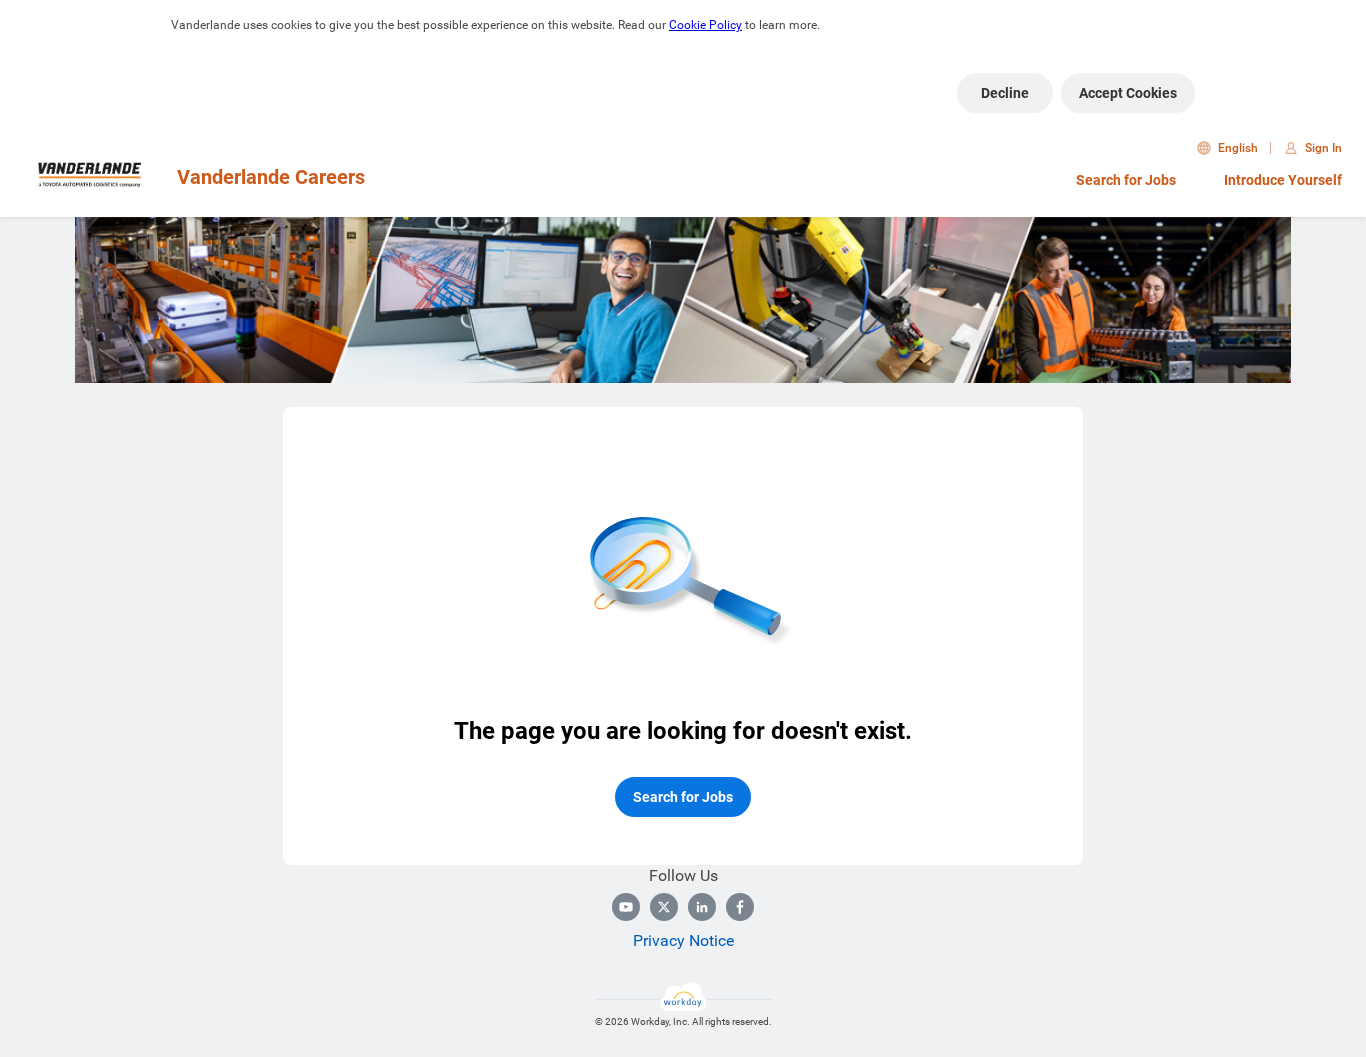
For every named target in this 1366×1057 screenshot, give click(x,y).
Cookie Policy (705, 25)
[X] (664, 907)
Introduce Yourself (1283, 180)
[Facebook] (740, 907)
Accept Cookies (1128, 93)
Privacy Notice (683, 940)
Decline (1005, 93)
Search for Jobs (1126, 180)
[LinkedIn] (702, 907)
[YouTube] (626, 907)
